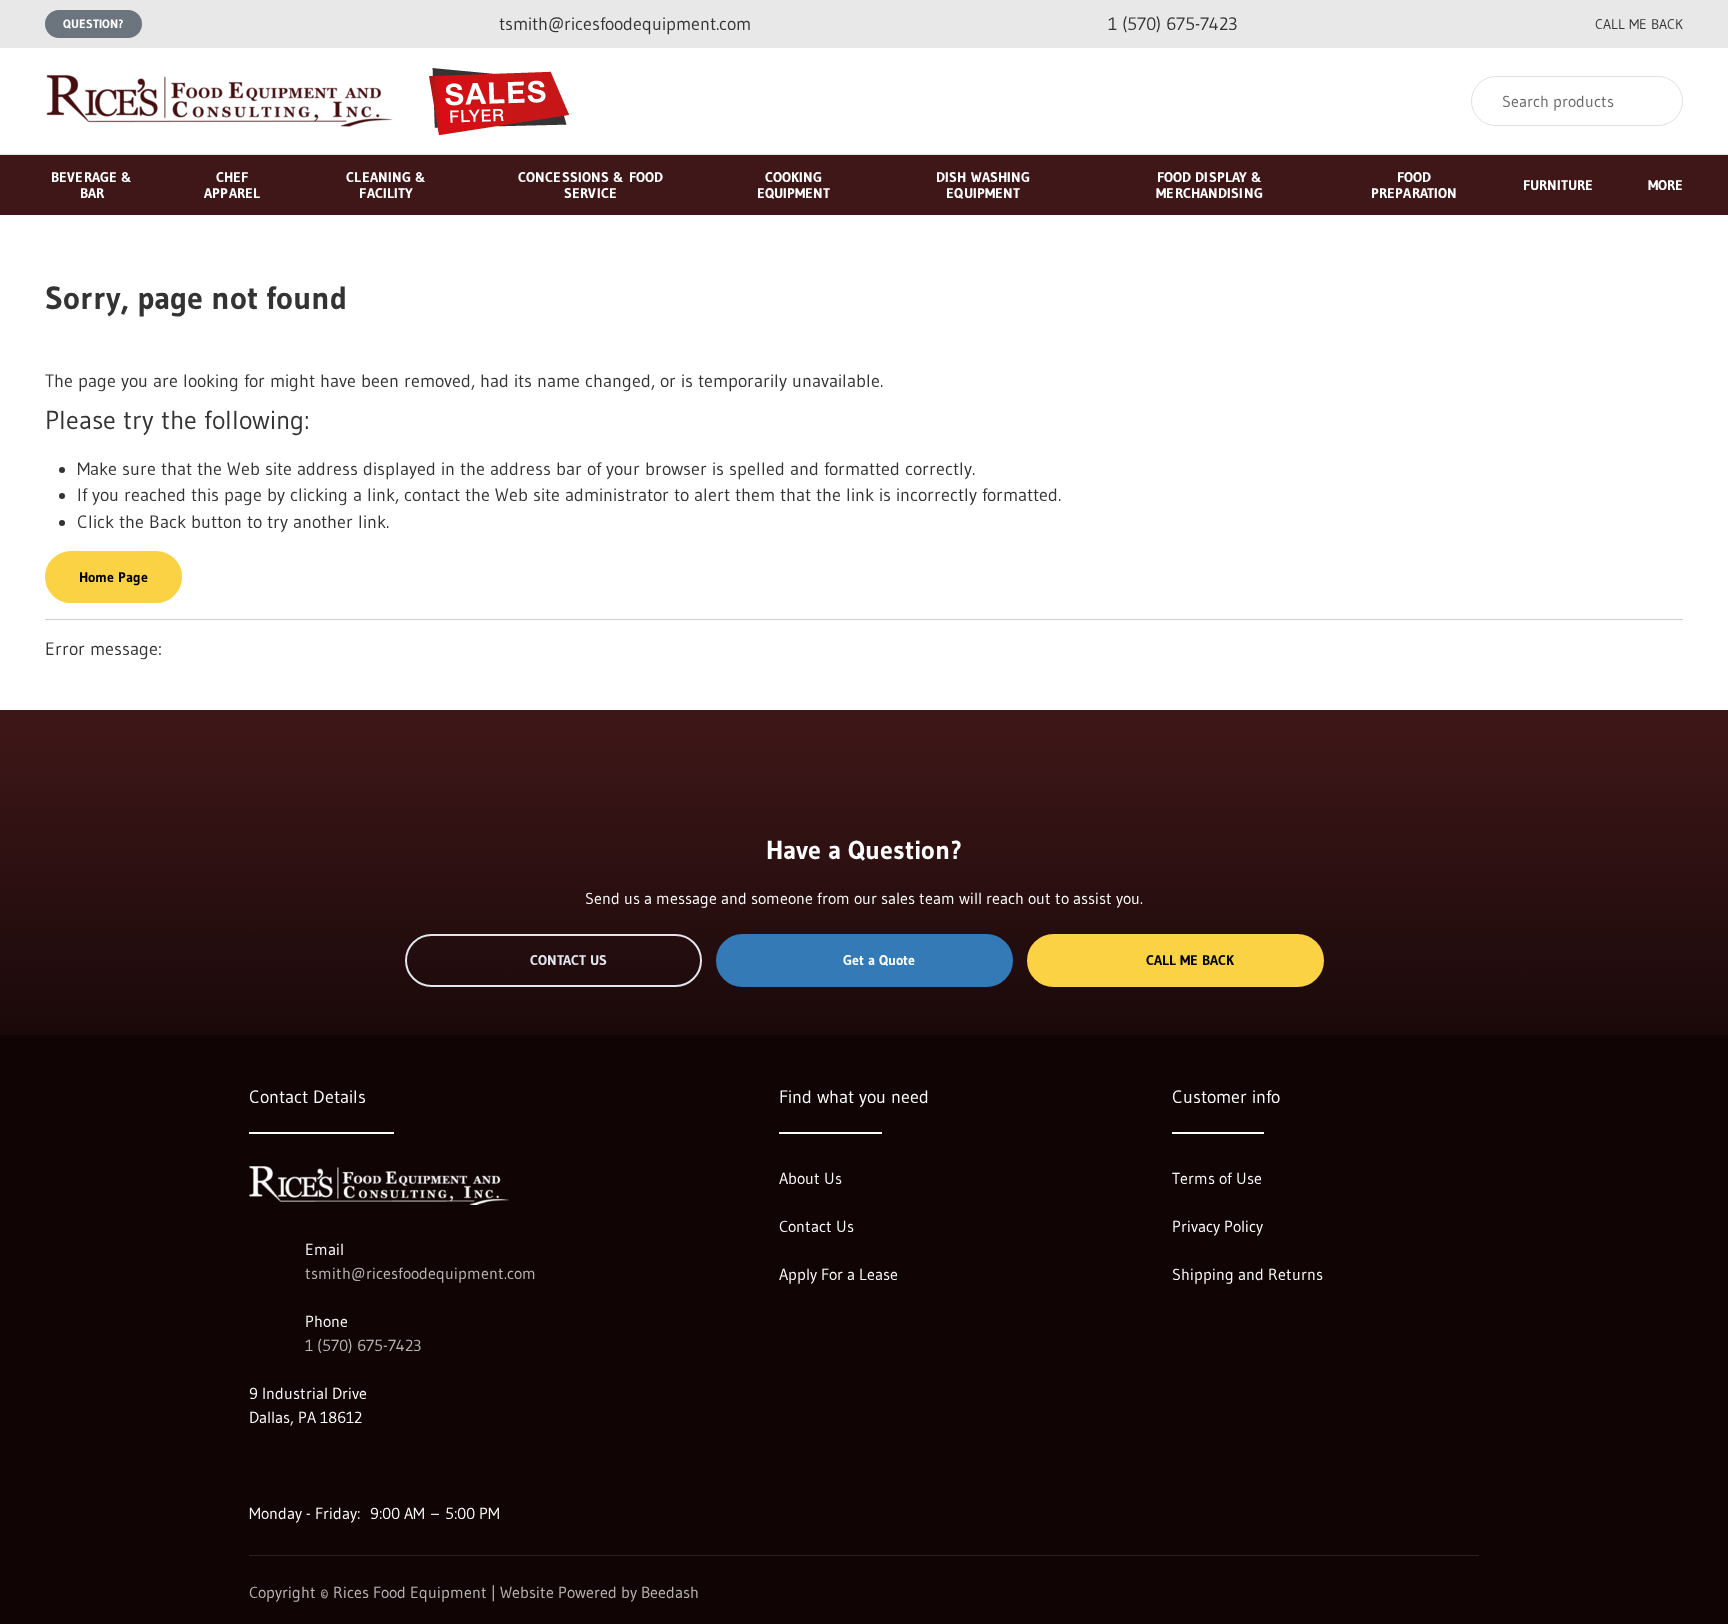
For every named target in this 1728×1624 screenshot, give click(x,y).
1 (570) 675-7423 (363, 1345)
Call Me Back (1190, 960)
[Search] (1654, 101)
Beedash (670, 1592)
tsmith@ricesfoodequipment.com (420, 1273)
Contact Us (568, 960)
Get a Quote (879, 960)
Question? (93, 23)
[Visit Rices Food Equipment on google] (258, 1465)
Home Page (113, 577)
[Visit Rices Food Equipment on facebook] (300, 1465)
